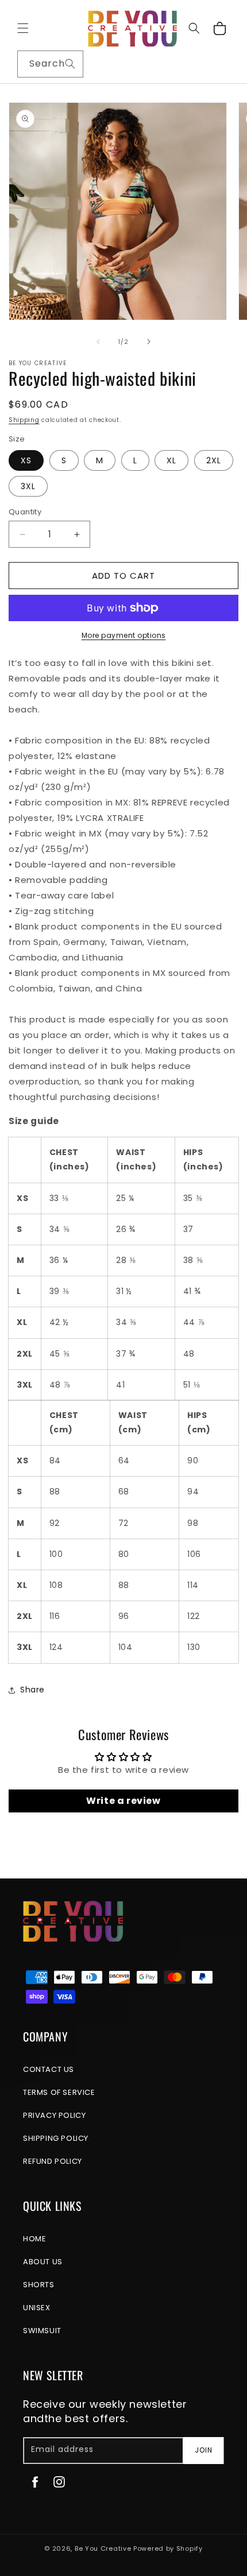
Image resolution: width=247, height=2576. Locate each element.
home (34, 2239)
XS (26, 460)
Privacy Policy (54, 2115)
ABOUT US (43, 2262)
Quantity (25, 512)
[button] (23, 28)
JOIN (204, 2450)
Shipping (24, 420)
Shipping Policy (56, 2138)
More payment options (124, 635)
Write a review (123, 1801)
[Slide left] (98, 342)
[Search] (70, 64)
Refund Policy (53, 2161)
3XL (28, 486)
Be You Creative (103, 2548)
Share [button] (32, 1690)
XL (171, 460)
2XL (214, 460)
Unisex (37, 2308)
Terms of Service (59, 2092)
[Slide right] (149, 342)
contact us (49, 2069)
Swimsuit (42, 2331)
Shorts (39, 2285)
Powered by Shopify (168, 2548)
